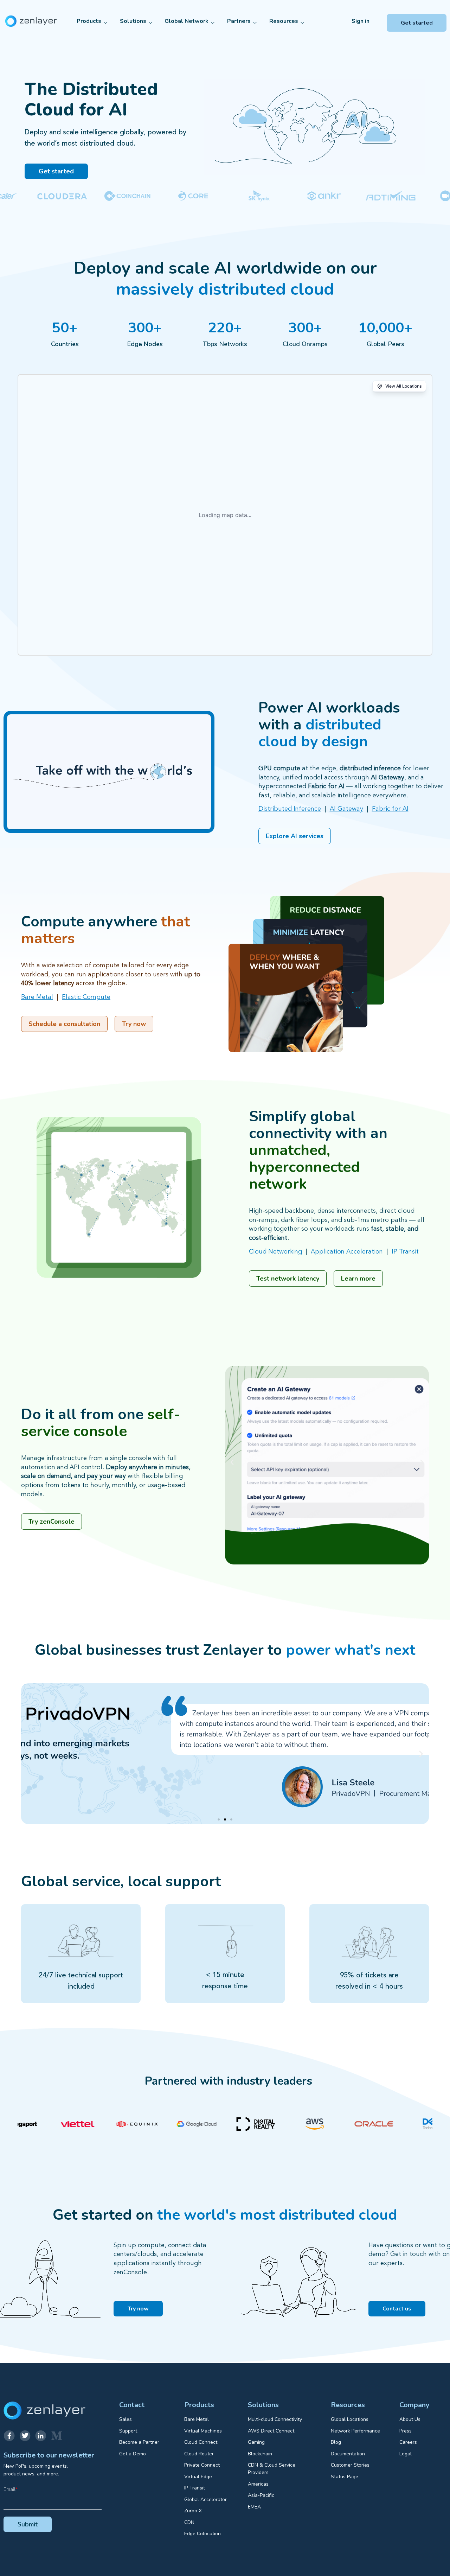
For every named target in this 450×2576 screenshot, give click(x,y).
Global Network (187, 21)
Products (89, 21)
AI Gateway (346, 809)
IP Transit (405, 1252)
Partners (239, 21)
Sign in (361, 21)
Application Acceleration (347, 1252)
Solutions (133, 21)
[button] (232, 1462)
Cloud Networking (275, 1252)
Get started (417, 23)
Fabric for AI (390, 809)
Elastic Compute (86, 997)
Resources (284, 21)
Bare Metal (37, 997)
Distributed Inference (290, 809)
